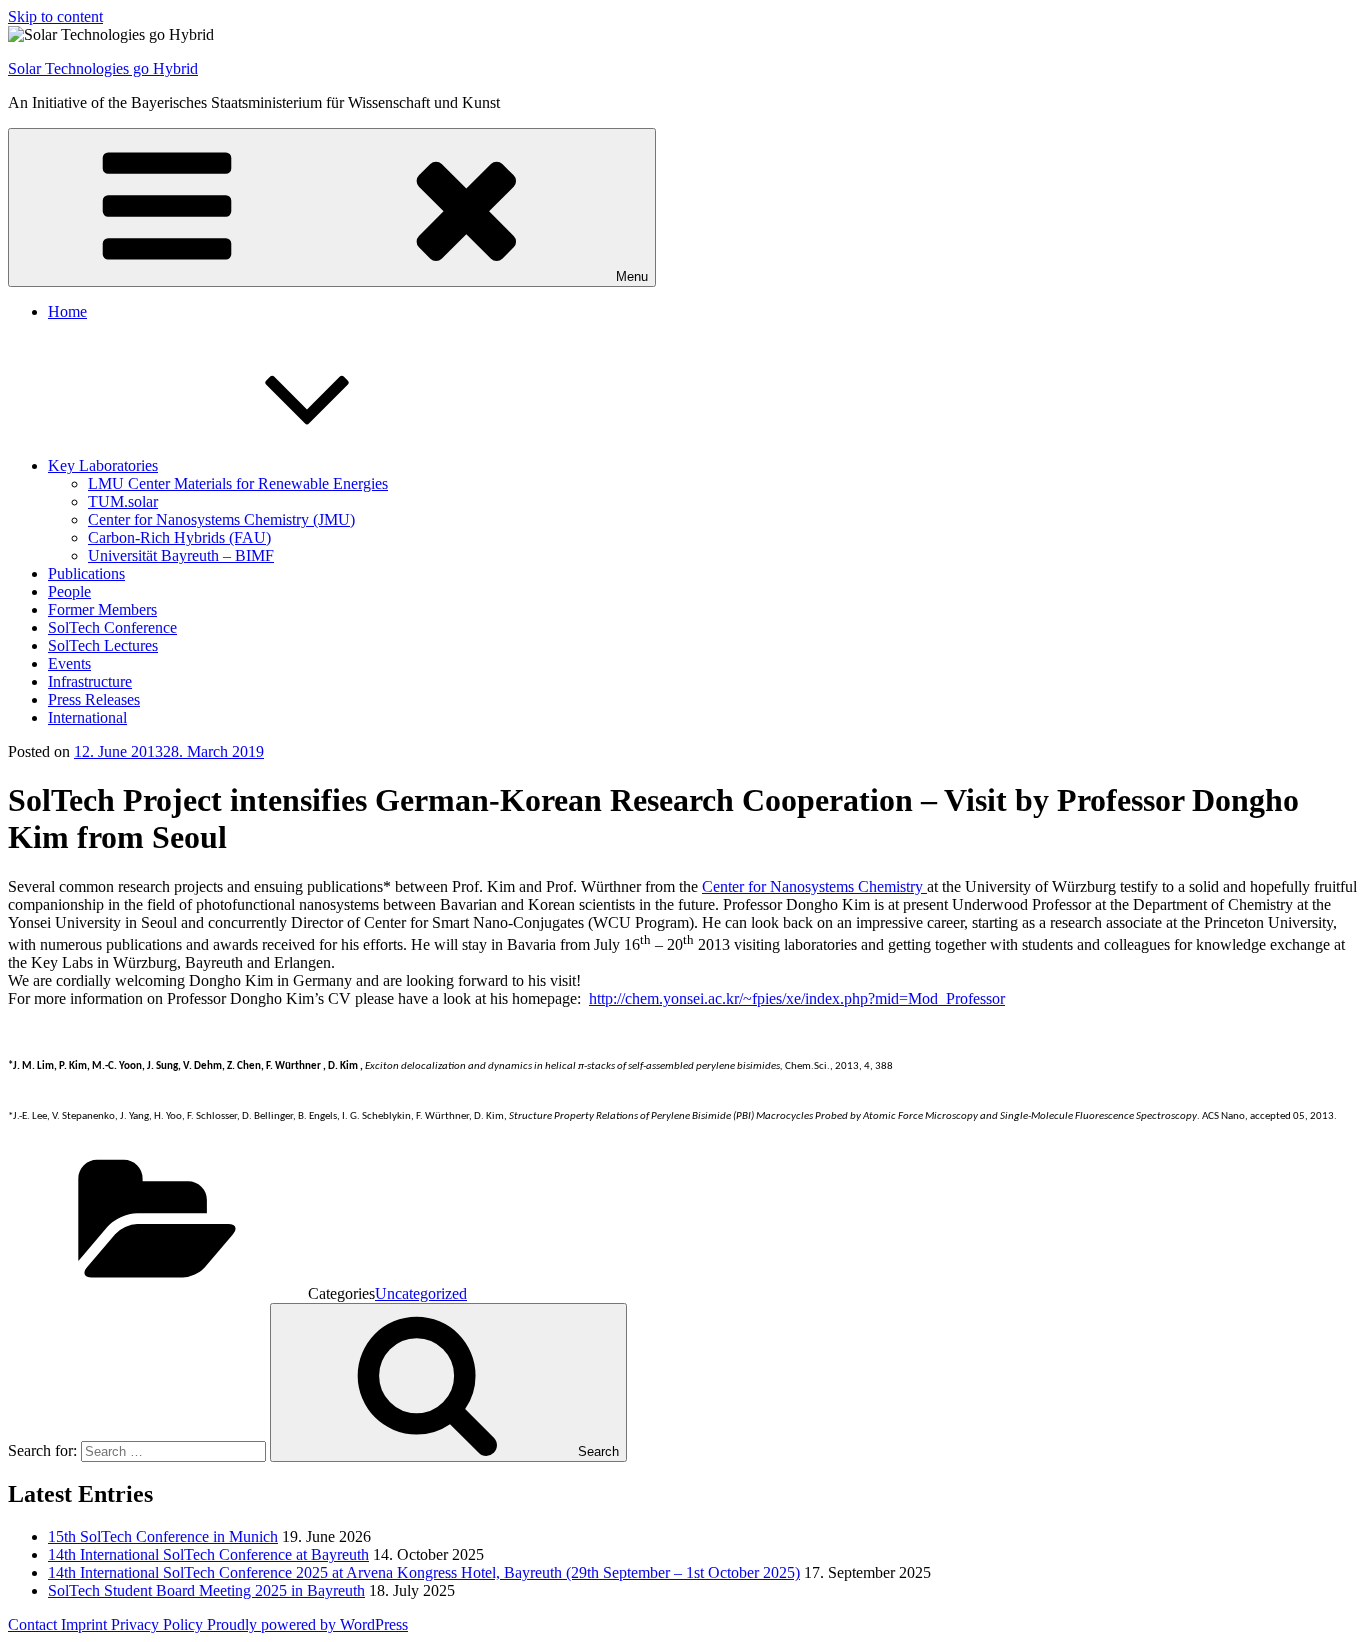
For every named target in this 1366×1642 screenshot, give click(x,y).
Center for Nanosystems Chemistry (814, 886)
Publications (86, 573)
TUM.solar (123, 501)
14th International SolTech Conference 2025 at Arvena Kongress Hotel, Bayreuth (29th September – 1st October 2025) (424, 1572)
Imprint (86, 1624)
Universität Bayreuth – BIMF (181, 555)
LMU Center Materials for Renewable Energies (238, 483)
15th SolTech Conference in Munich (163, 1536)
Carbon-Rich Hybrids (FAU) (179, 537)
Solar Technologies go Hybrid (103, 68)
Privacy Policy (159, 1624)
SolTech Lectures (103, 645)
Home (67, 311)
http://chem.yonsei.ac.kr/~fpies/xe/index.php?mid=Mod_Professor (797, 998)
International (87, 717)
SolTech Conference (112, 627)
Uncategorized (421, 1293)
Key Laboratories (103, 465)
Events (69, 663)
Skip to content (55, 16)
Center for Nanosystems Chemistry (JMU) (221, 519)
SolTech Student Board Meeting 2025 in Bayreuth (206, 1590)
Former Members (102, 609)
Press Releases (94, 699)
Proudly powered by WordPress (307, 1624)
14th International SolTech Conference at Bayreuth (208, 1554)
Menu (632, 276)
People (69, 591)
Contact (34, 1624)
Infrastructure (90, 681)
